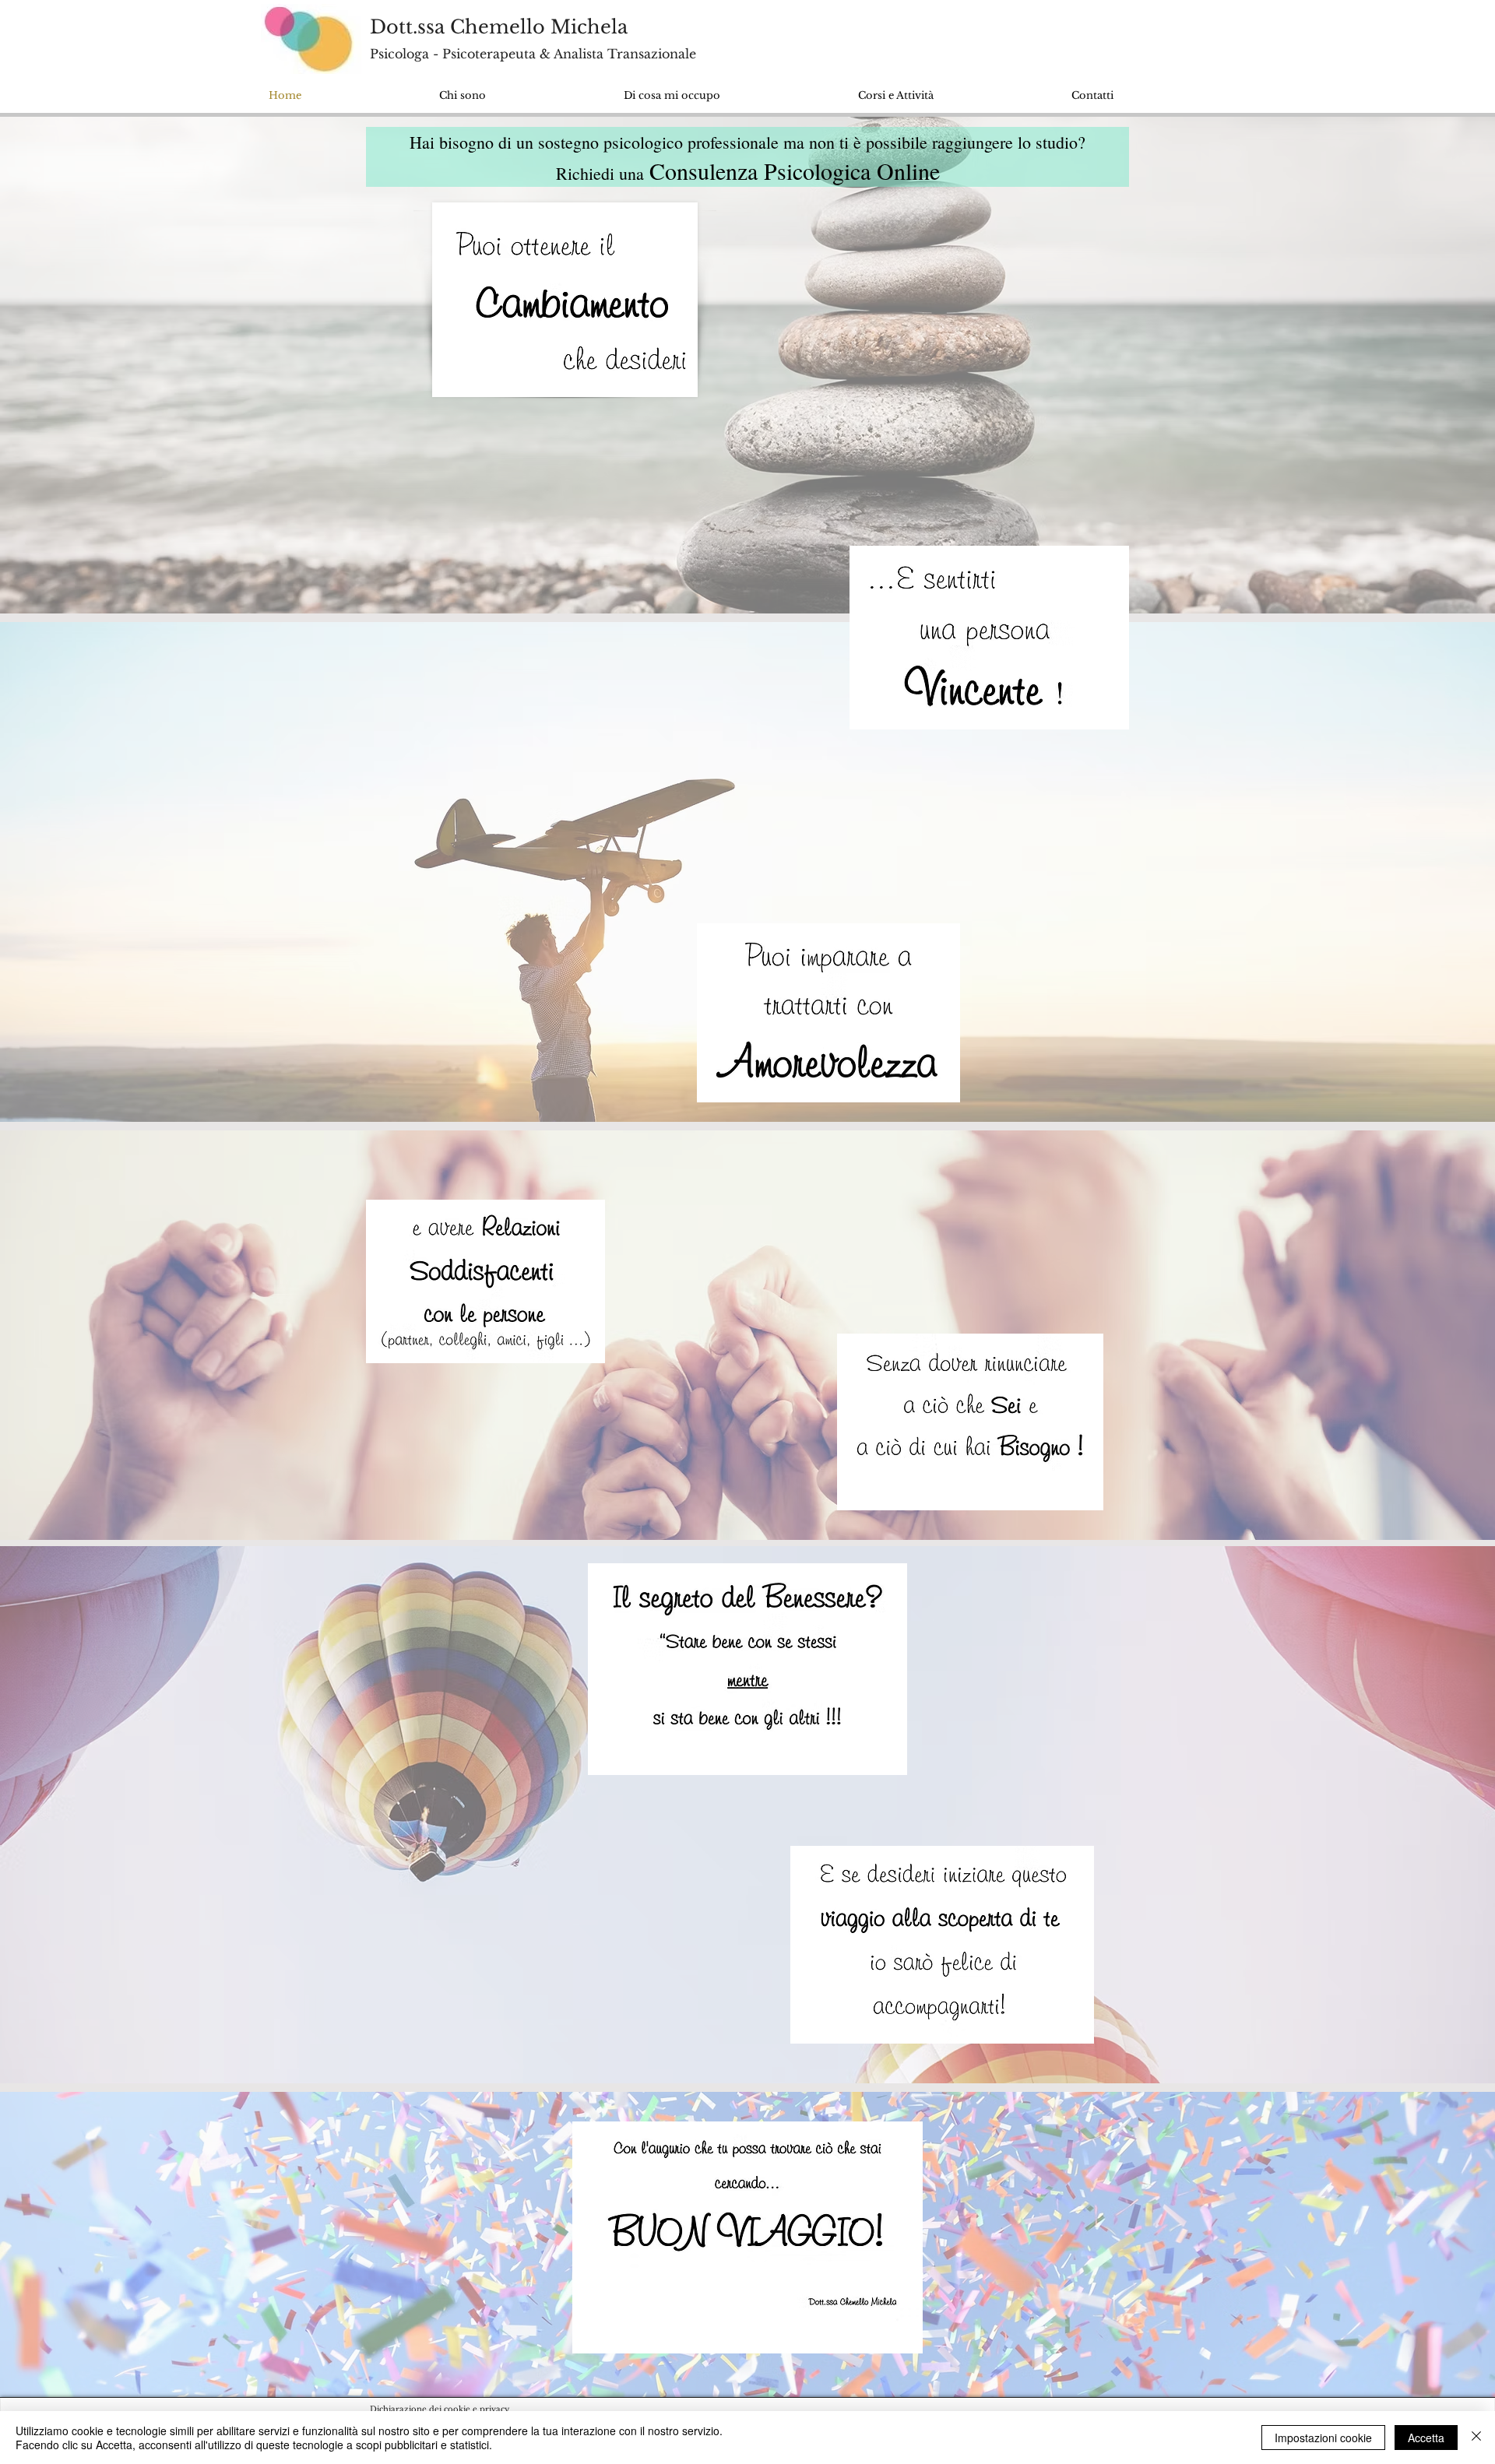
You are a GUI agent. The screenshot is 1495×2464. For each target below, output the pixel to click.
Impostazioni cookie (1323, 2438)
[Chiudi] (1476, 2438)
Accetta (1426, 2438)
